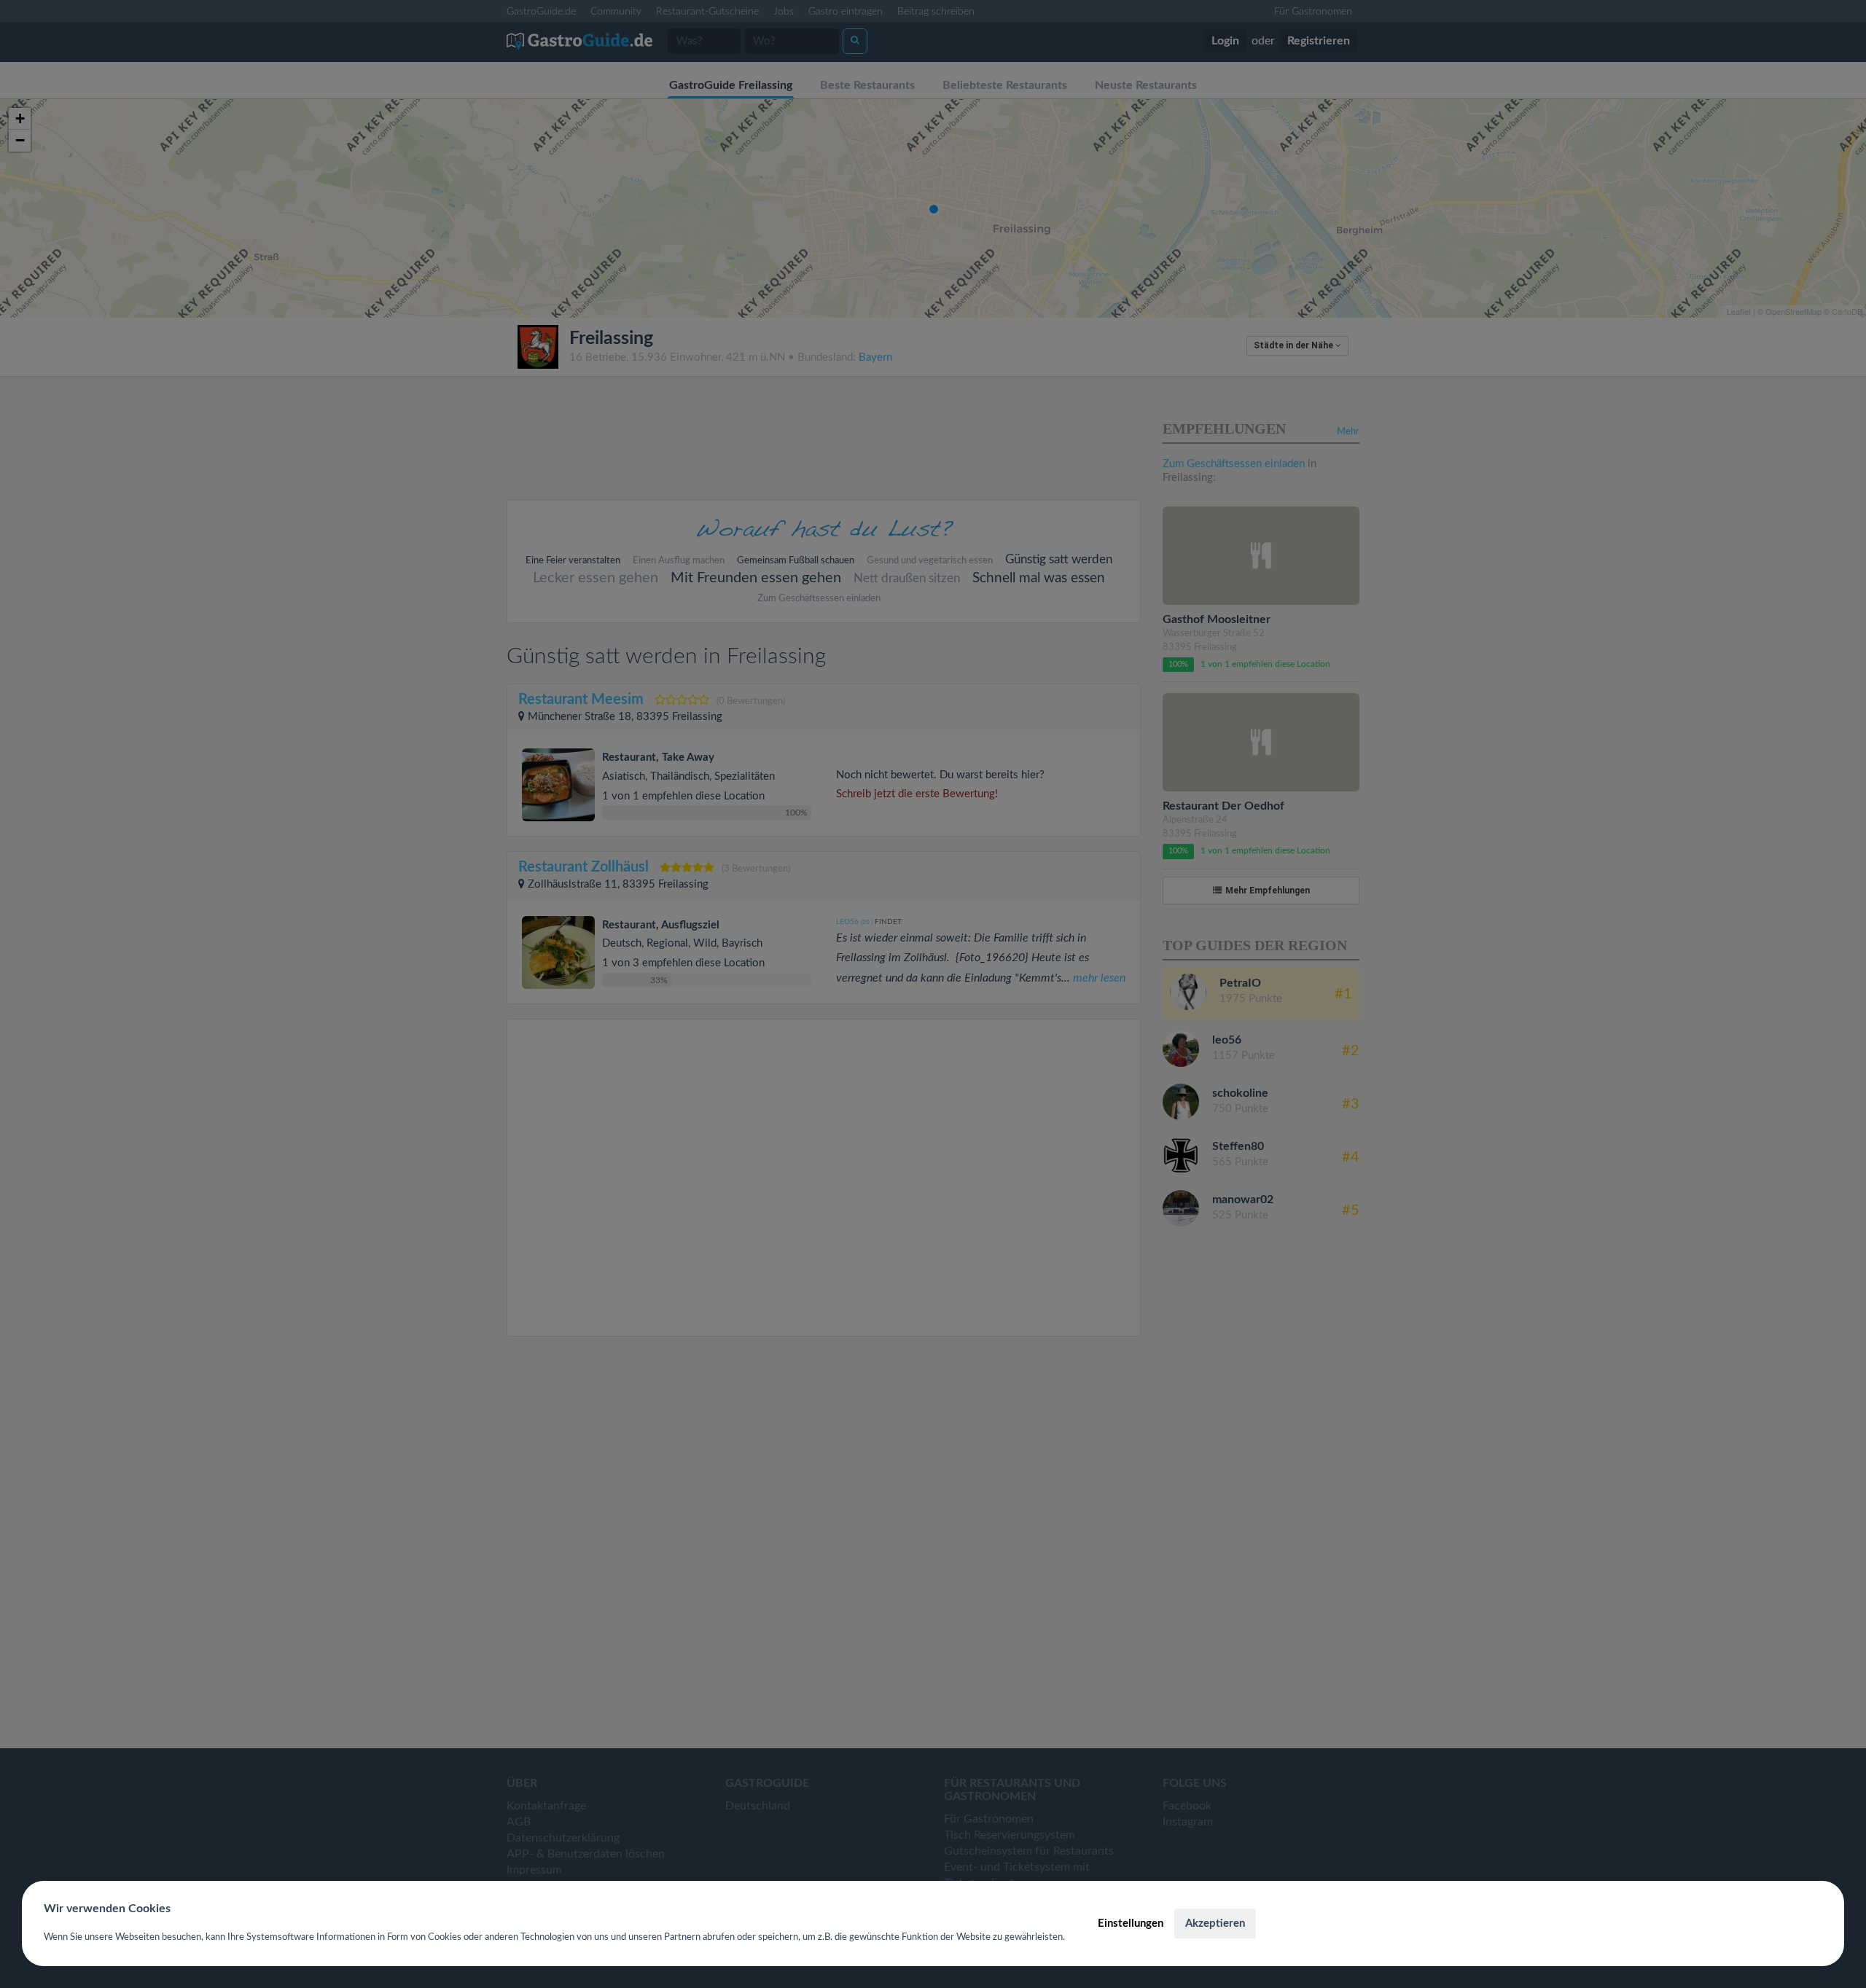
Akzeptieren (1215, 1924)
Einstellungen (1131, 1924)
